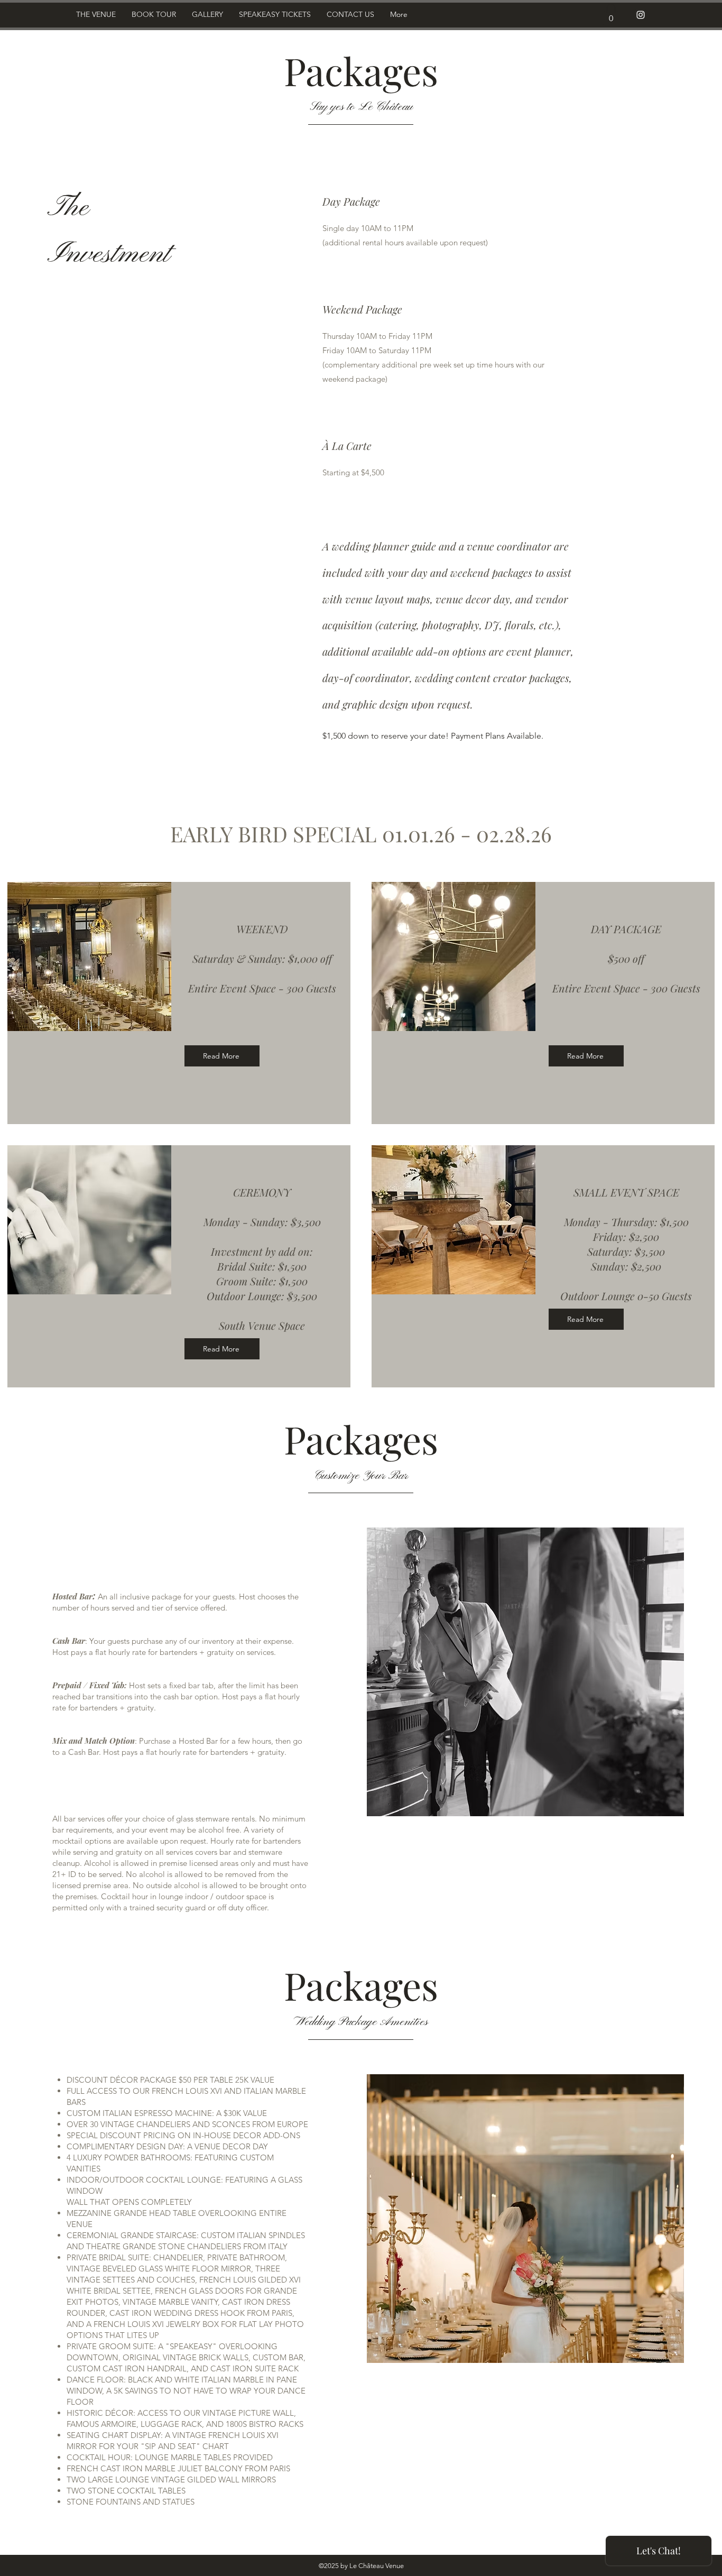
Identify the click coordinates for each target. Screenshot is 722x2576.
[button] (611, 15)
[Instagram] (641, 15)
